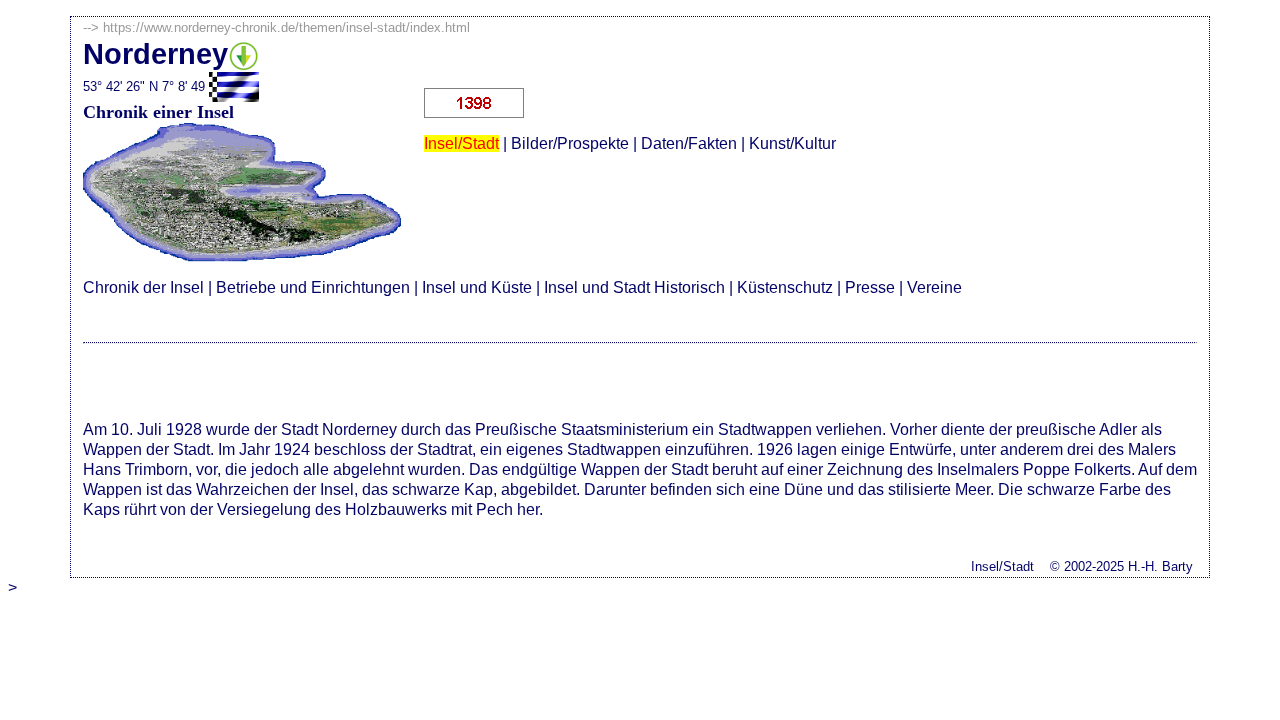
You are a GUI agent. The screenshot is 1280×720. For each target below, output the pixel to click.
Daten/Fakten (689, 143)
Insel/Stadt (461, 143)
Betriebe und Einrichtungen (313, 287)
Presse (870, 287)
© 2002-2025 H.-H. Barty (1121, 566)
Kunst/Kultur (792, 143)
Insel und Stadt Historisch (634, 287)
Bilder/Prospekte (570, 143)
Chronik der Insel (143, 287)
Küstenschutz (785, 287)
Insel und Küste (477, 287)
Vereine (934, 287)
